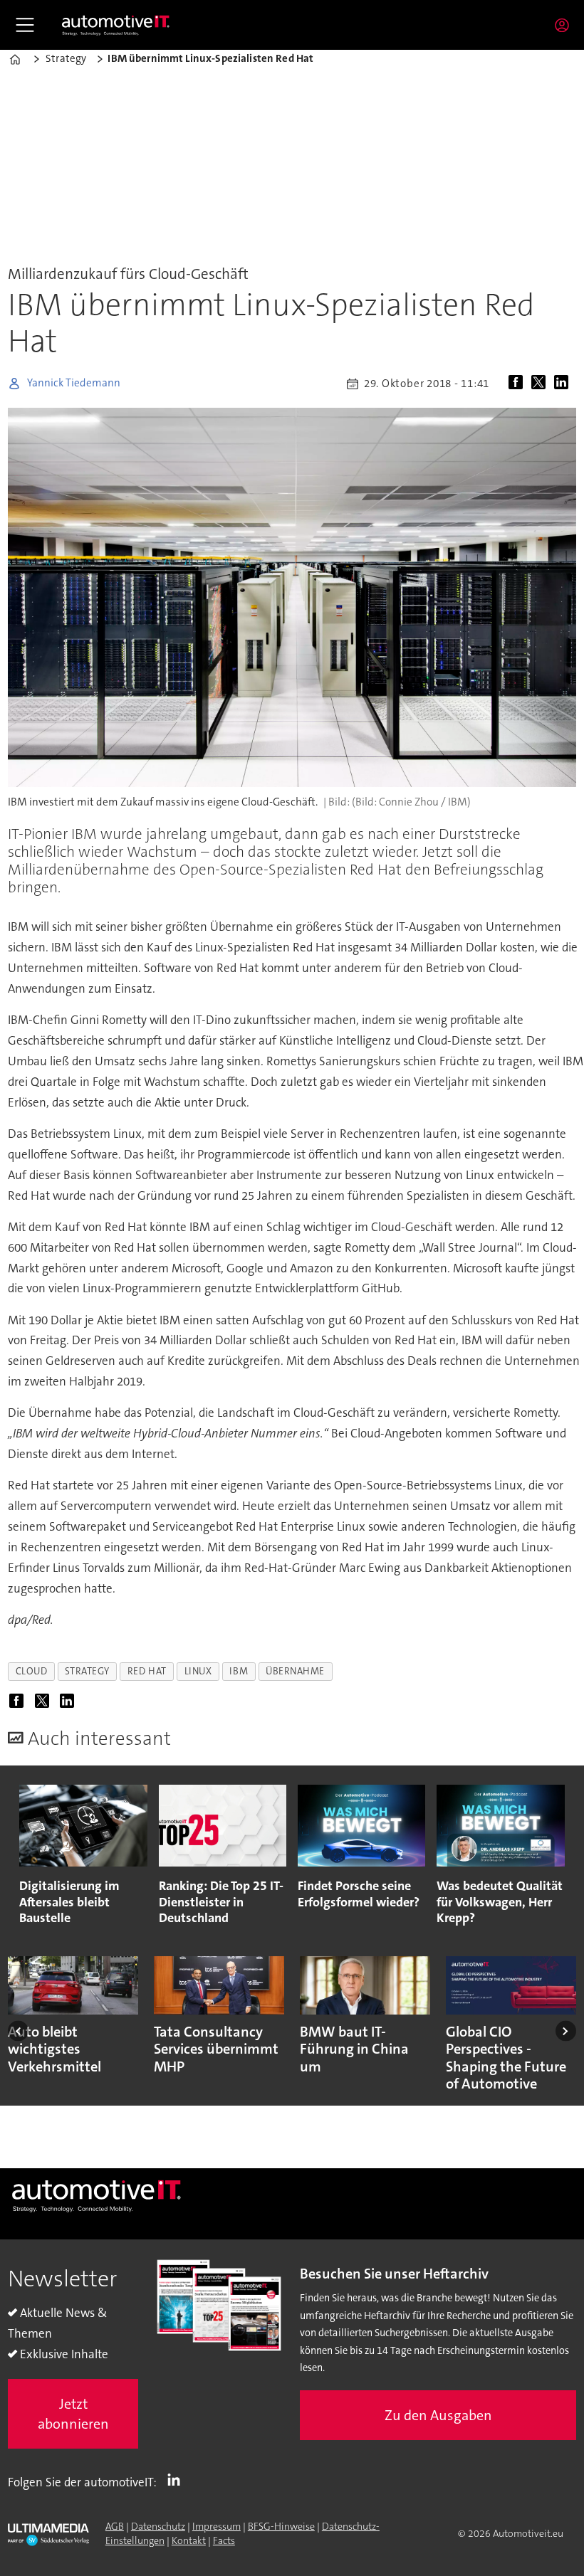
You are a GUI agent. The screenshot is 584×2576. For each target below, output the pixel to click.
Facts (224, 2540)
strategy (87, 1671)
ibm (239, 1671)
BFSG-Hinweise (281, 2526)
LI (177, 2479)
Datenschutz (158, 2526)
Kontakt (189, 2540)
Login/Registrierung (565, 25)
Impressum (217, 2526)
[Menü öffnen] (25, 25)
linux (198, 1671)
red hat (147, 1671)
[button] (18, 2031)
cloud (32, 1671)
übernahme (295, 1671)
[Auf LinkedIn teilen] (564, 384)
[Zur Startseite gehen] (116, 25)
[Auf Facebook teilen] (518, 384)
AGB (115, 2526)
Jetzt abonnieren (73, 2414)
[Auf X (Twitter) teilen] (541, 384)
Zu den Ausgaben (438, 2415)
